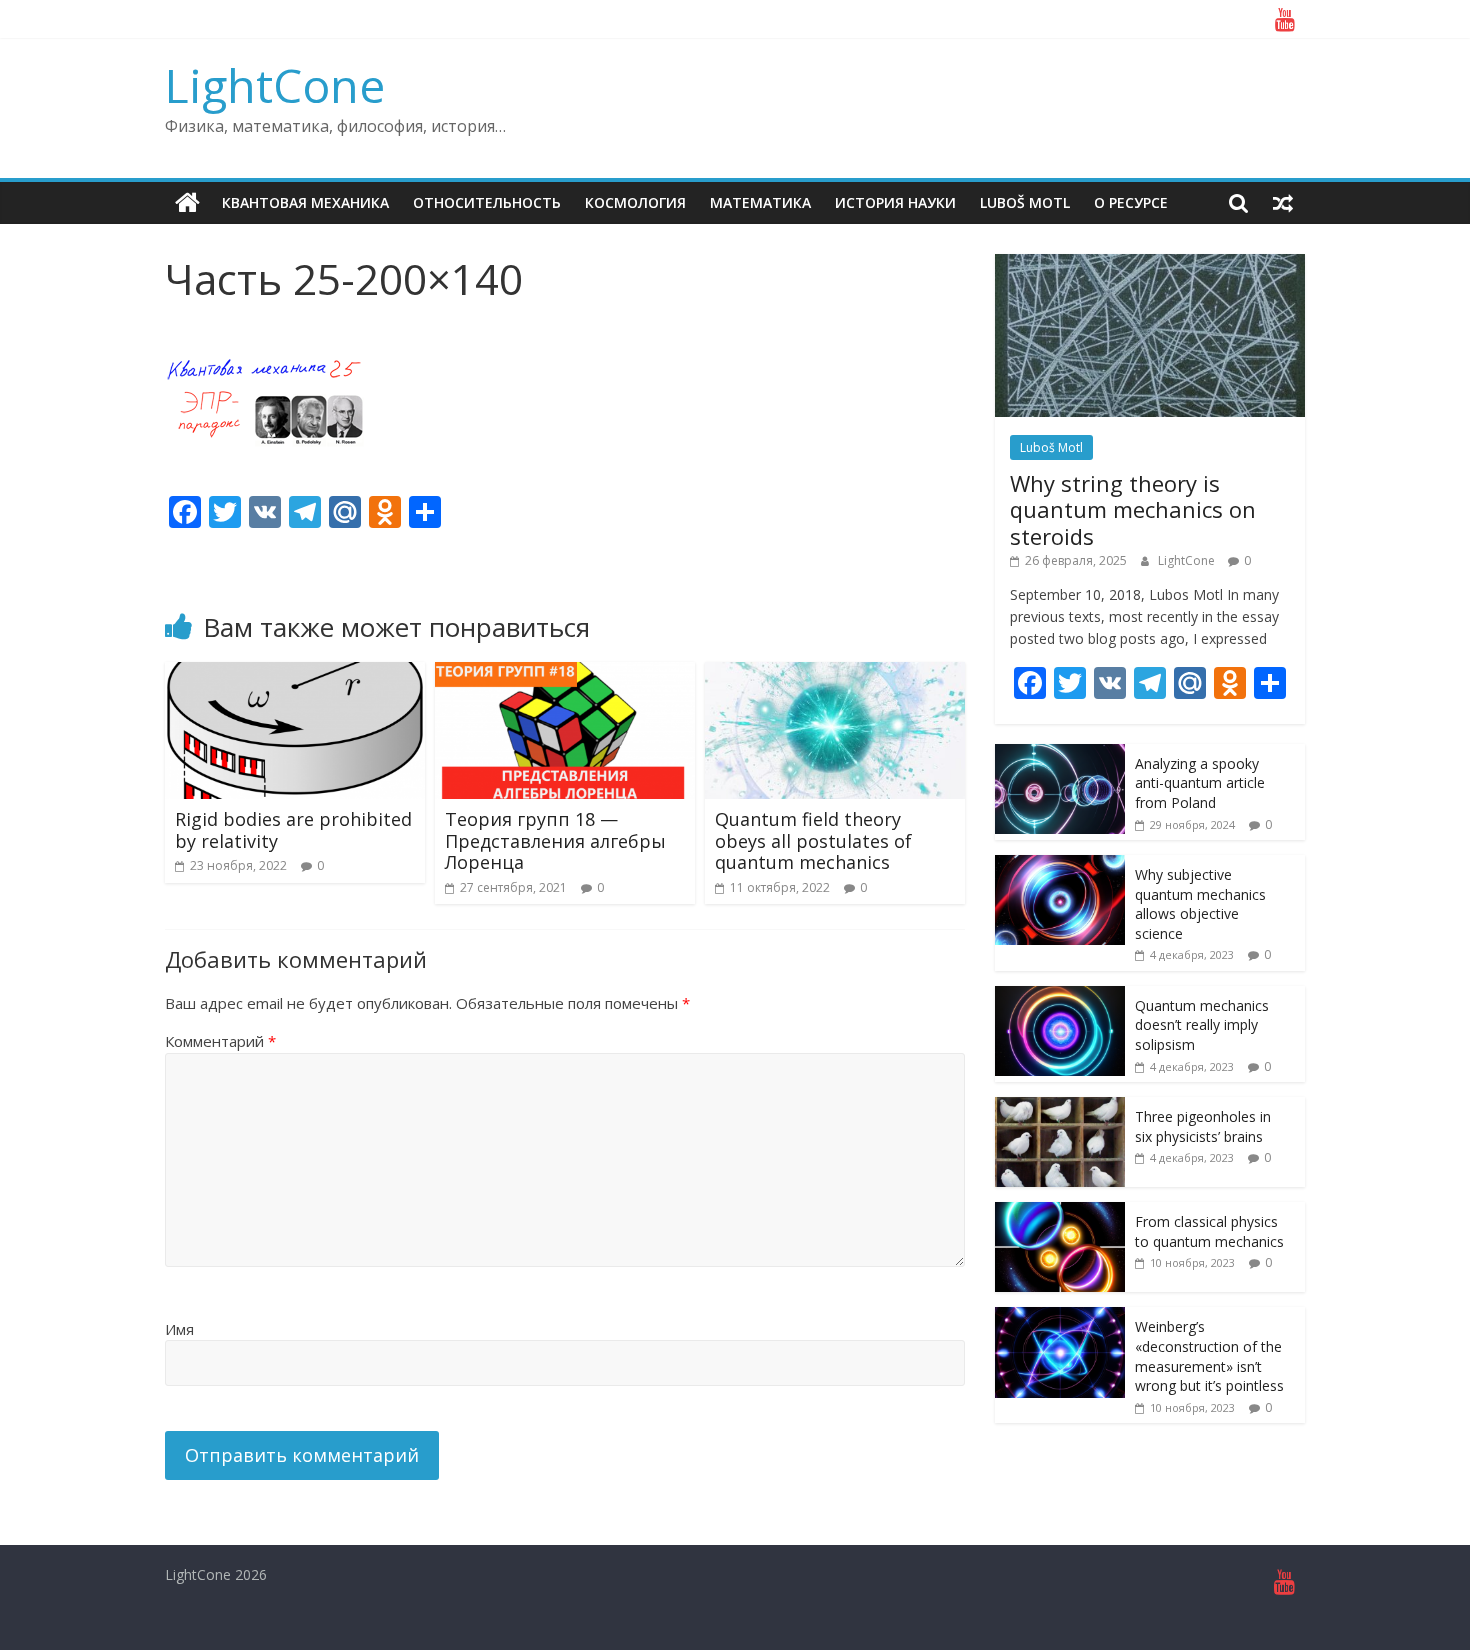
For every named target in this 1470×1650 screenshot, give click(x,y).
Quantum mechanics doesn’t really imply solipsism (1202, 1025)
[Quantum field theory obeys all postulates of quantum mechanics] (835, 674)
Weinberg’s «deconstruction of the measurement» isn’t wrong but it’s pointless (1209, 1356)
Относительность (487, 202)
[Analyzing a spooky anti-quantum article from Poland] (1060, 754)
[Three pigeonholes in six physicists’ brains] (1060, 1107)
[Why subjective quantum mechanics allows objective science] (1060, 865)
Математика (760, 202)
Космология (635, 202)
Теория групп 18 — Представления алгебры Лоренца (555, 840)
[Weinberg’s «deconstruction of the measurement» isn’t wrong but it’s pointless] (1060, 1317)
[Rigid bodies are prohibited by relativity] (295, 674)
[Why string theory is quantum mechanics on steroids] (1150, 264)
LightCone (275, 85)
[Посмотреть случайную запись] (1283, 203)
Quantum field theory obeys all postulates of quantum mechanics (813, 840)
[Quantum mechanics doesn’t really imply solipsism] (1060, 996)
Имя (179, 1329)
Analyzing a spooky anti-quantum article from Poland (1200, 783)
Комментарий (220, 1041)
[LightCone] (187, 203)
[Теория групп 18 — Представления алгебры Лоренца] (565, 674)
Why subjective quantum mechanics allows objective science (1200, 904)
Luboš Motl (1025, 202)
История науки (895, 202)
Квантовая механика (305, 202)
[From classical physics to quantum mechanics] (1060, 1212)
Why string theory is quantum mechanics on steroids (1133, 509)
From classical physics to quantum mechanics (1209, 1231)
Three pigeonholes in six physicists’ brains (1203, 1126)
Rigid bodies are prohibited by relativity (293, 830)
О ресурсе (1131, 202)
